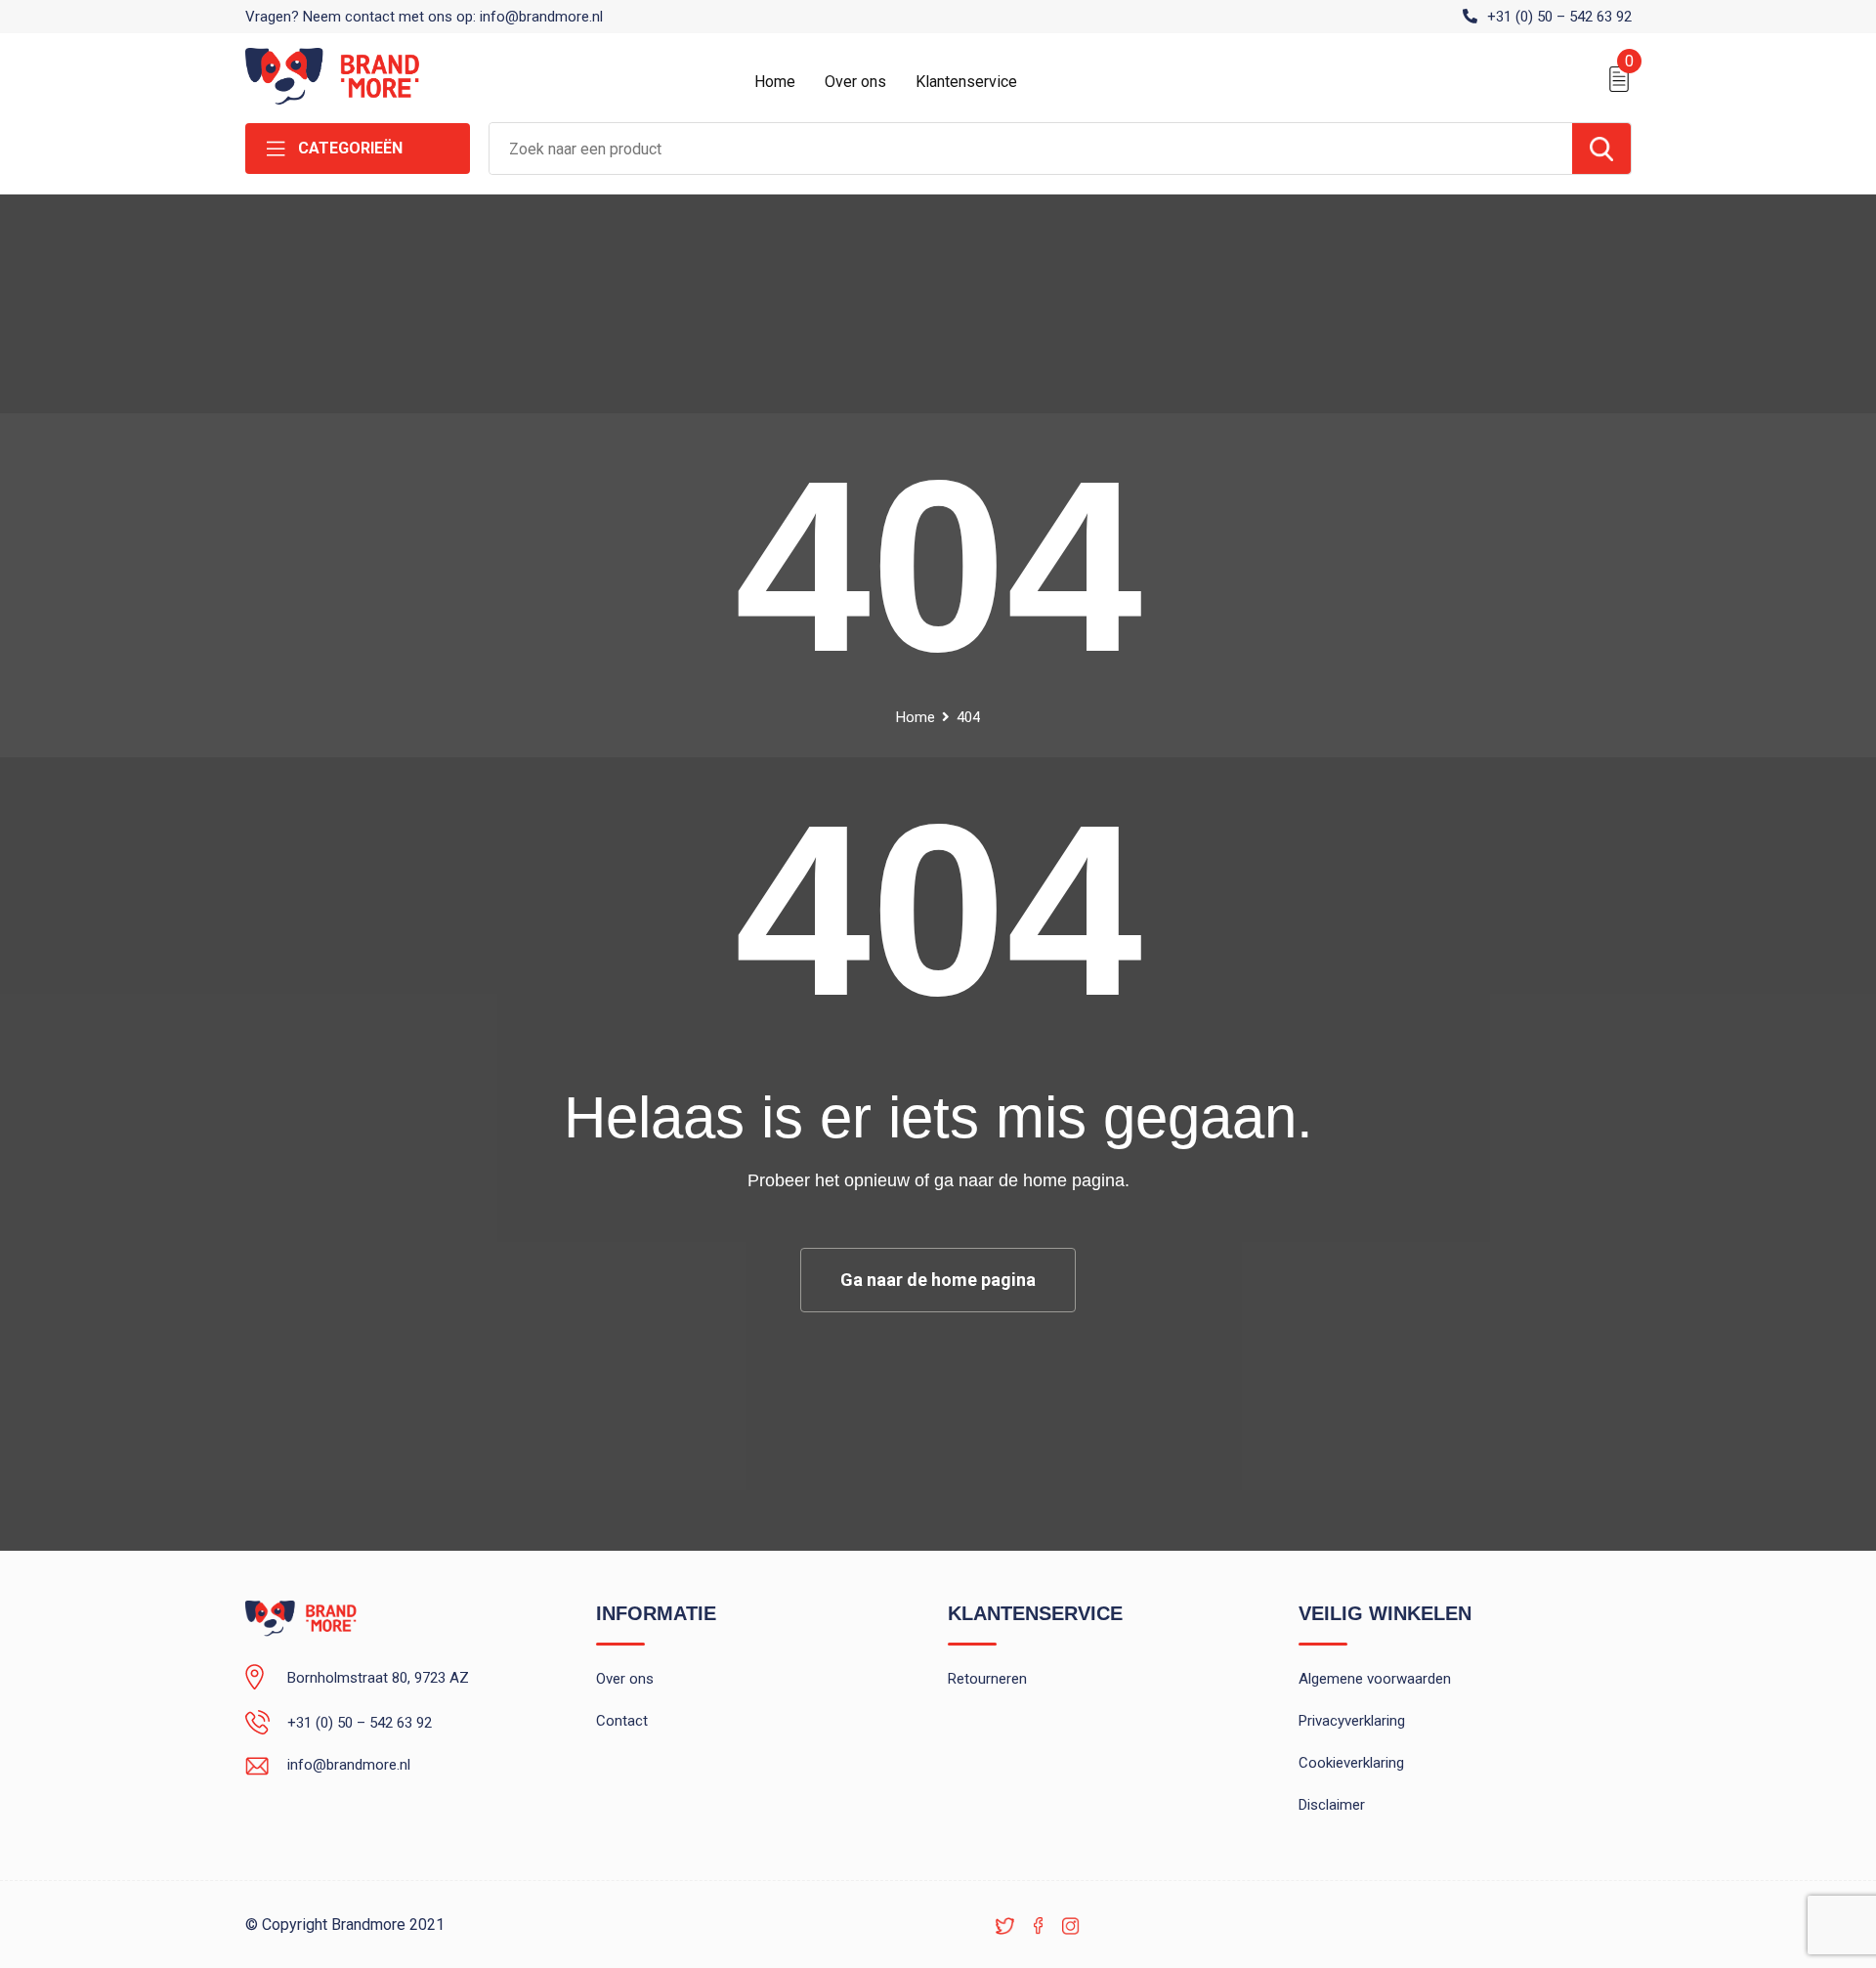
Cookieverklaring (1351, 1763)
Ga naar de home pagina (938, 1280)
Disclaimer (1332, 1805)
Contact (622, 1721)
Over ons (855, 82)
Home (775, 82)
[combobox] (1031, 149)
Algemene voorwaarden (1375, 1679)
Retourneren (987, 1679)
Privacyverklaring (1352, 1721)
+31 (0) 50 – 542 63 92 (1559, 17)
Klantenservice (966, 82)
